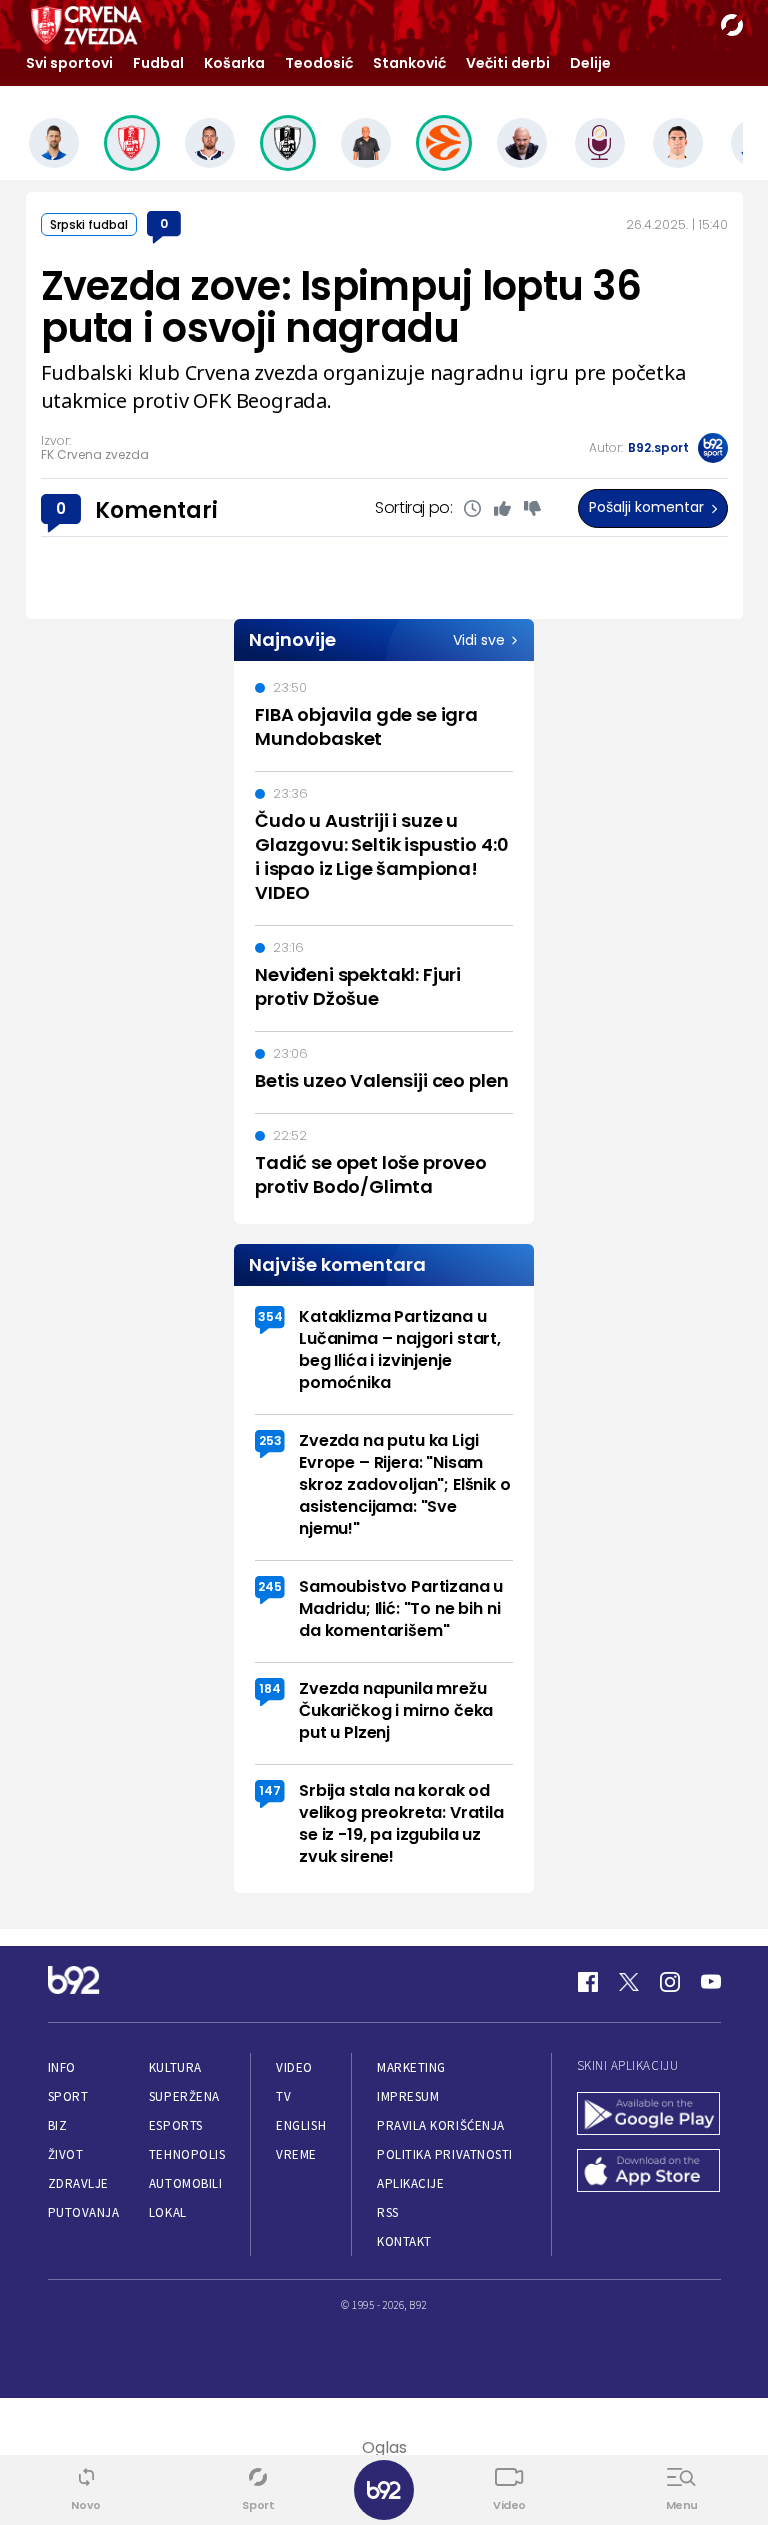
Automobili (185, 2183)
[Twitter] (629, 1982)
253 (270, 1440)
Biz (58, 2125)
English (301, 2125)
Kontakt (404, 2241)
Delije (590, 63)
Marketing (411, 2067)
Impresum (408, 2096)
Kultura (175, 2067)
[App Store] (649, 2172)
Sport (68, 2096)
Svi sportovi (69, 63)
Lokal (168, 2212)
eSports (176, 2125)
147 (270, 1790)
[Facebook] (588, 1982)
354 (270, 1316)
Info (62, 2067)
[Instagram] (670, 1982)
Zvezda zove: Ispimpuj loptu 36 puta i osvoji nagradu (341, 307)
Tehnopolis (187, 2154)
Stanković (409, 63)
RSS (388, 2212)
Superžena (184, 2096)
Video (294, 2067)
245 (270, 1586)
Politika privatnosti (445, 2154)
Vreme (296, 2154)
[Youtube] (711, 1982)
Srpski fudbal (89, 224)
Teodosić (319, 63)
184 (270, 1688)
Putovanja (84, 2212)
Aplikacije (410, 2183)
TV (283, 2096)
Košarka (234, 63)
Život (66, 2154)
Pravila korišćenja (441, 2125)
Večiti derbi (508, 63)
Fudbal (158, 63)
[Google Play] (649, 2115)
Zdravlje (78, 2183)
